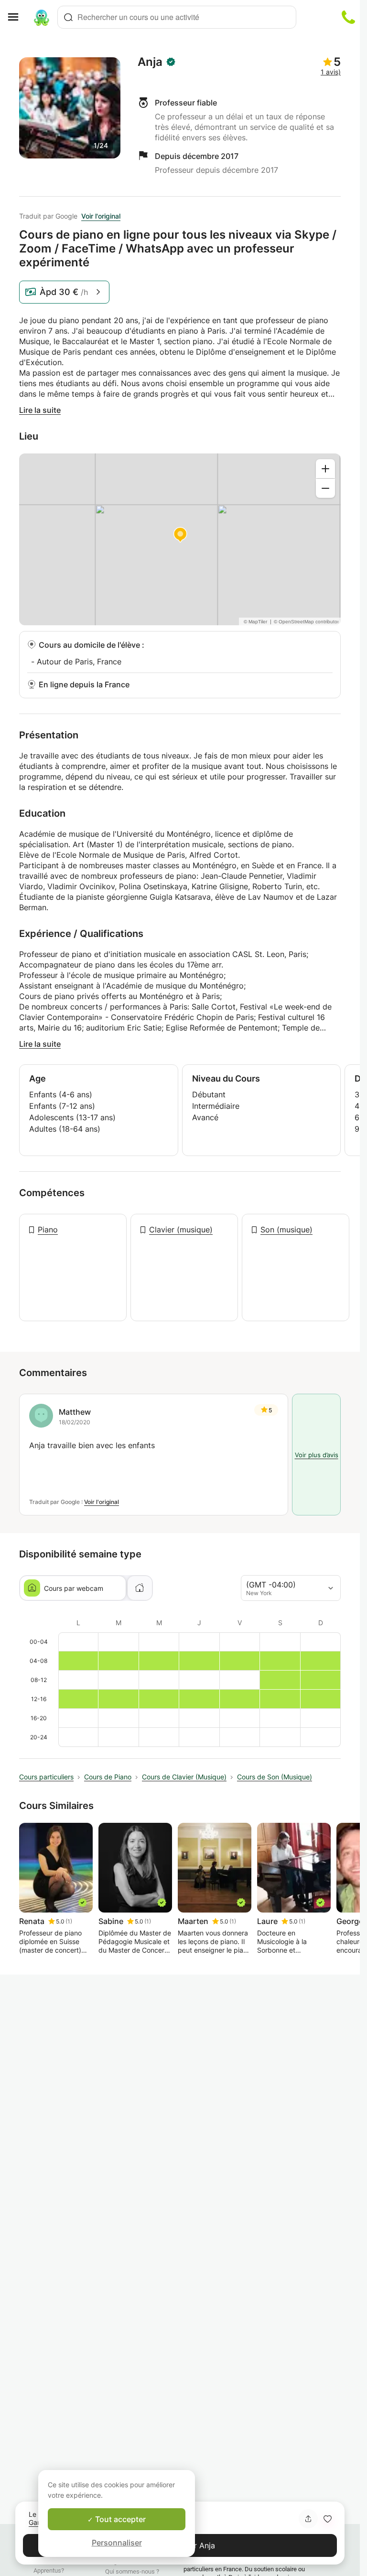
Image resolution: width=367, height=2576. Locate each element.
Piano (48, 1230)
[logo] (42, 17)
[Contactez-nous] (348, 17)
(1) (69, 1921)
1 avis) (331, 72)
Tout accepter (119, 2519)
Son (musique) (286, 1230)
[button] (327, 2519)
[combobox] (177, 17)
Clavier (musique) (181, 1230)
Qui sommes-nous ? (132, 2571)
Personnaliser (117, 2543)
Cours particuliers (46, 1777)
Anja (150, 62)
